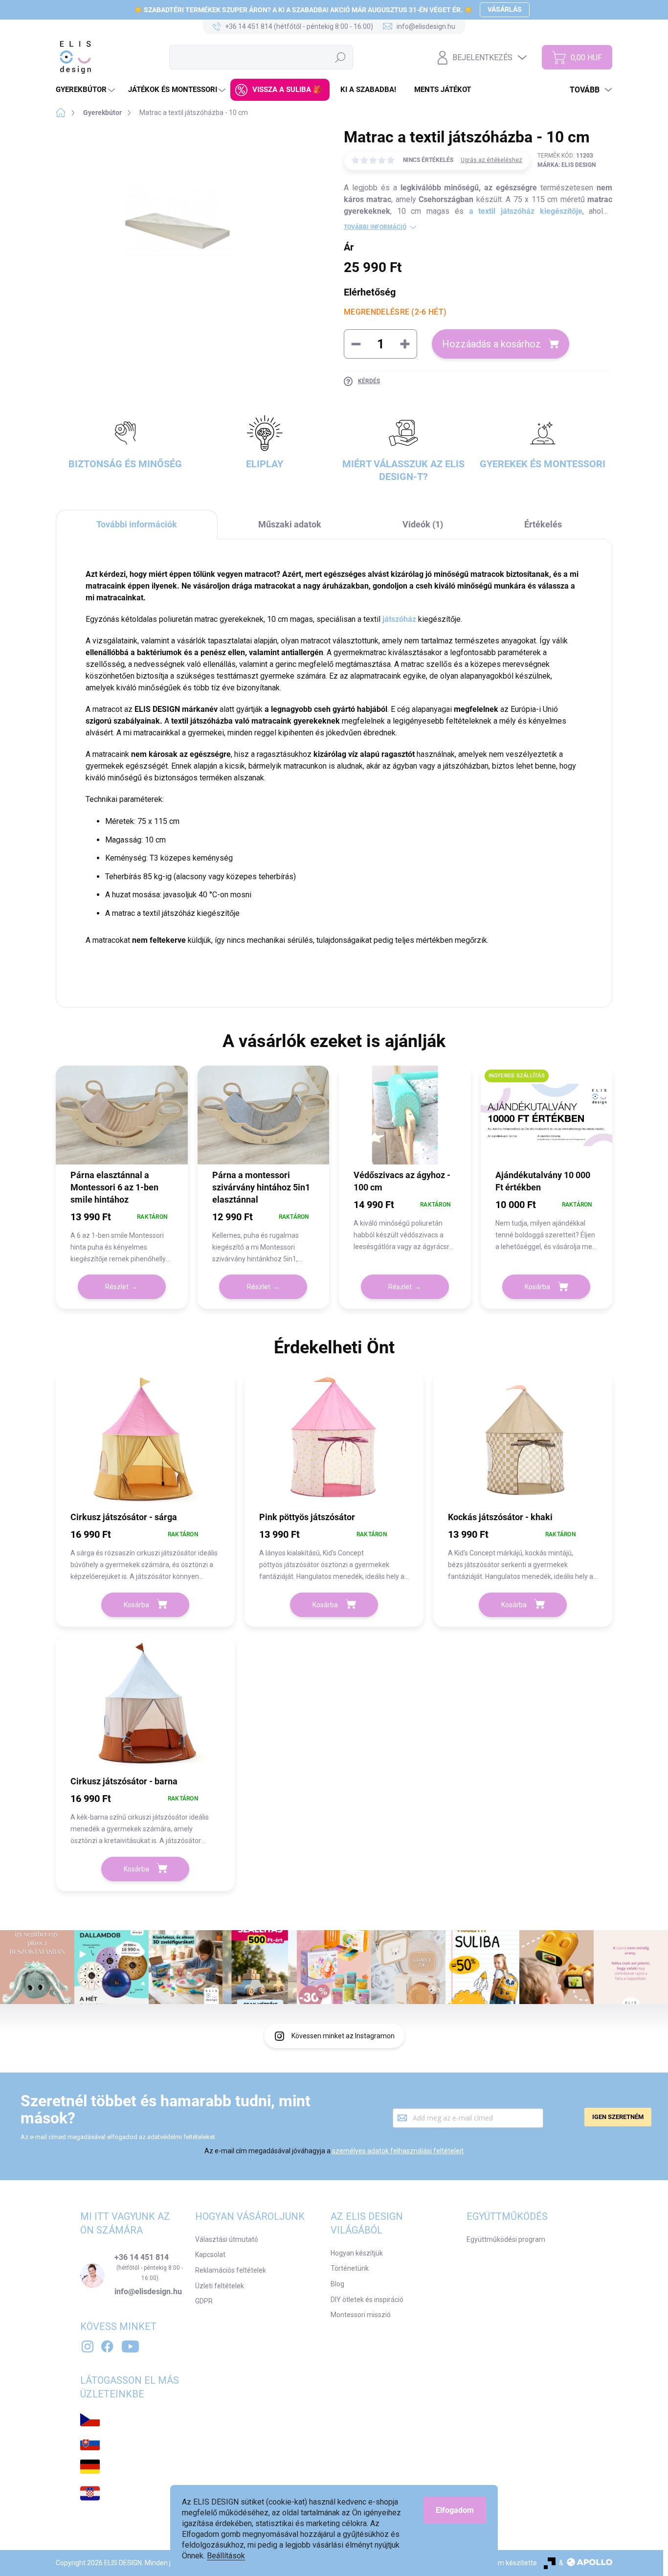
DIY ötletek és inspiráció (367, 2300)
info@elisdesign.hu (148, 2292)
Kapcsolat (210, 2255)
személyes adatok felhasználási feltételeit (398, 2151)
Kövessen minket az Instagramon (343, 2036)
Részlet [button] (117, 1287)
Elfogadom (455, 2510)
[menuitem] (87, 90)
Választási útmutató (227, 2239)
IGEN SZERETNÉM (618, 2117)
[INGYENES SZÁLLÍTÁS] (547, 1122)
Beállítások (226, 2556)
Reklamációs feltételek (231, 2270)
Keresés (340, 57)
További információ (375, 227)
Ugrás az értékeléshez (491, 160)
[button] (122, 1237)
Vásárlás (505, 9)
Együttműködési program (506, 2239)
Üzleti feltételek (220, 2286)
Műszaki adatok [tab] (290, 524)
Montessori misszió (361, 2315)
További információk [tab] (137, 524)
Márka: (567, 165)
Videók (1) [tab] (423, 524)
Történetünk (350, 2268)
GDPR (204, 2301)
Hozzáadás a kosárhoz (491, 344)
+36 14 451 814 (142, 2257)
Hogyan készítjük (357, 2253)
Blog (337, 2284)
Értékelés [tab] (543, 524)
